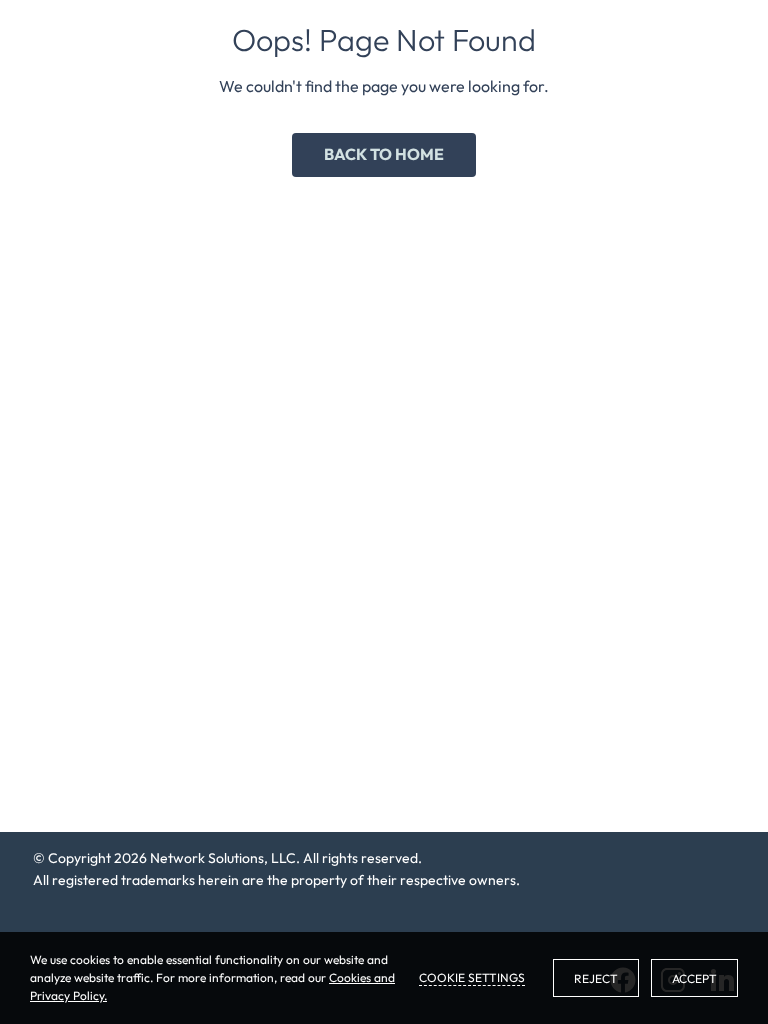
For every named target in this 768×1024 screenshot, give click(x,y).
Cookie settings (472, 977)
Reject (596, 978)
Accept (694, 978)
